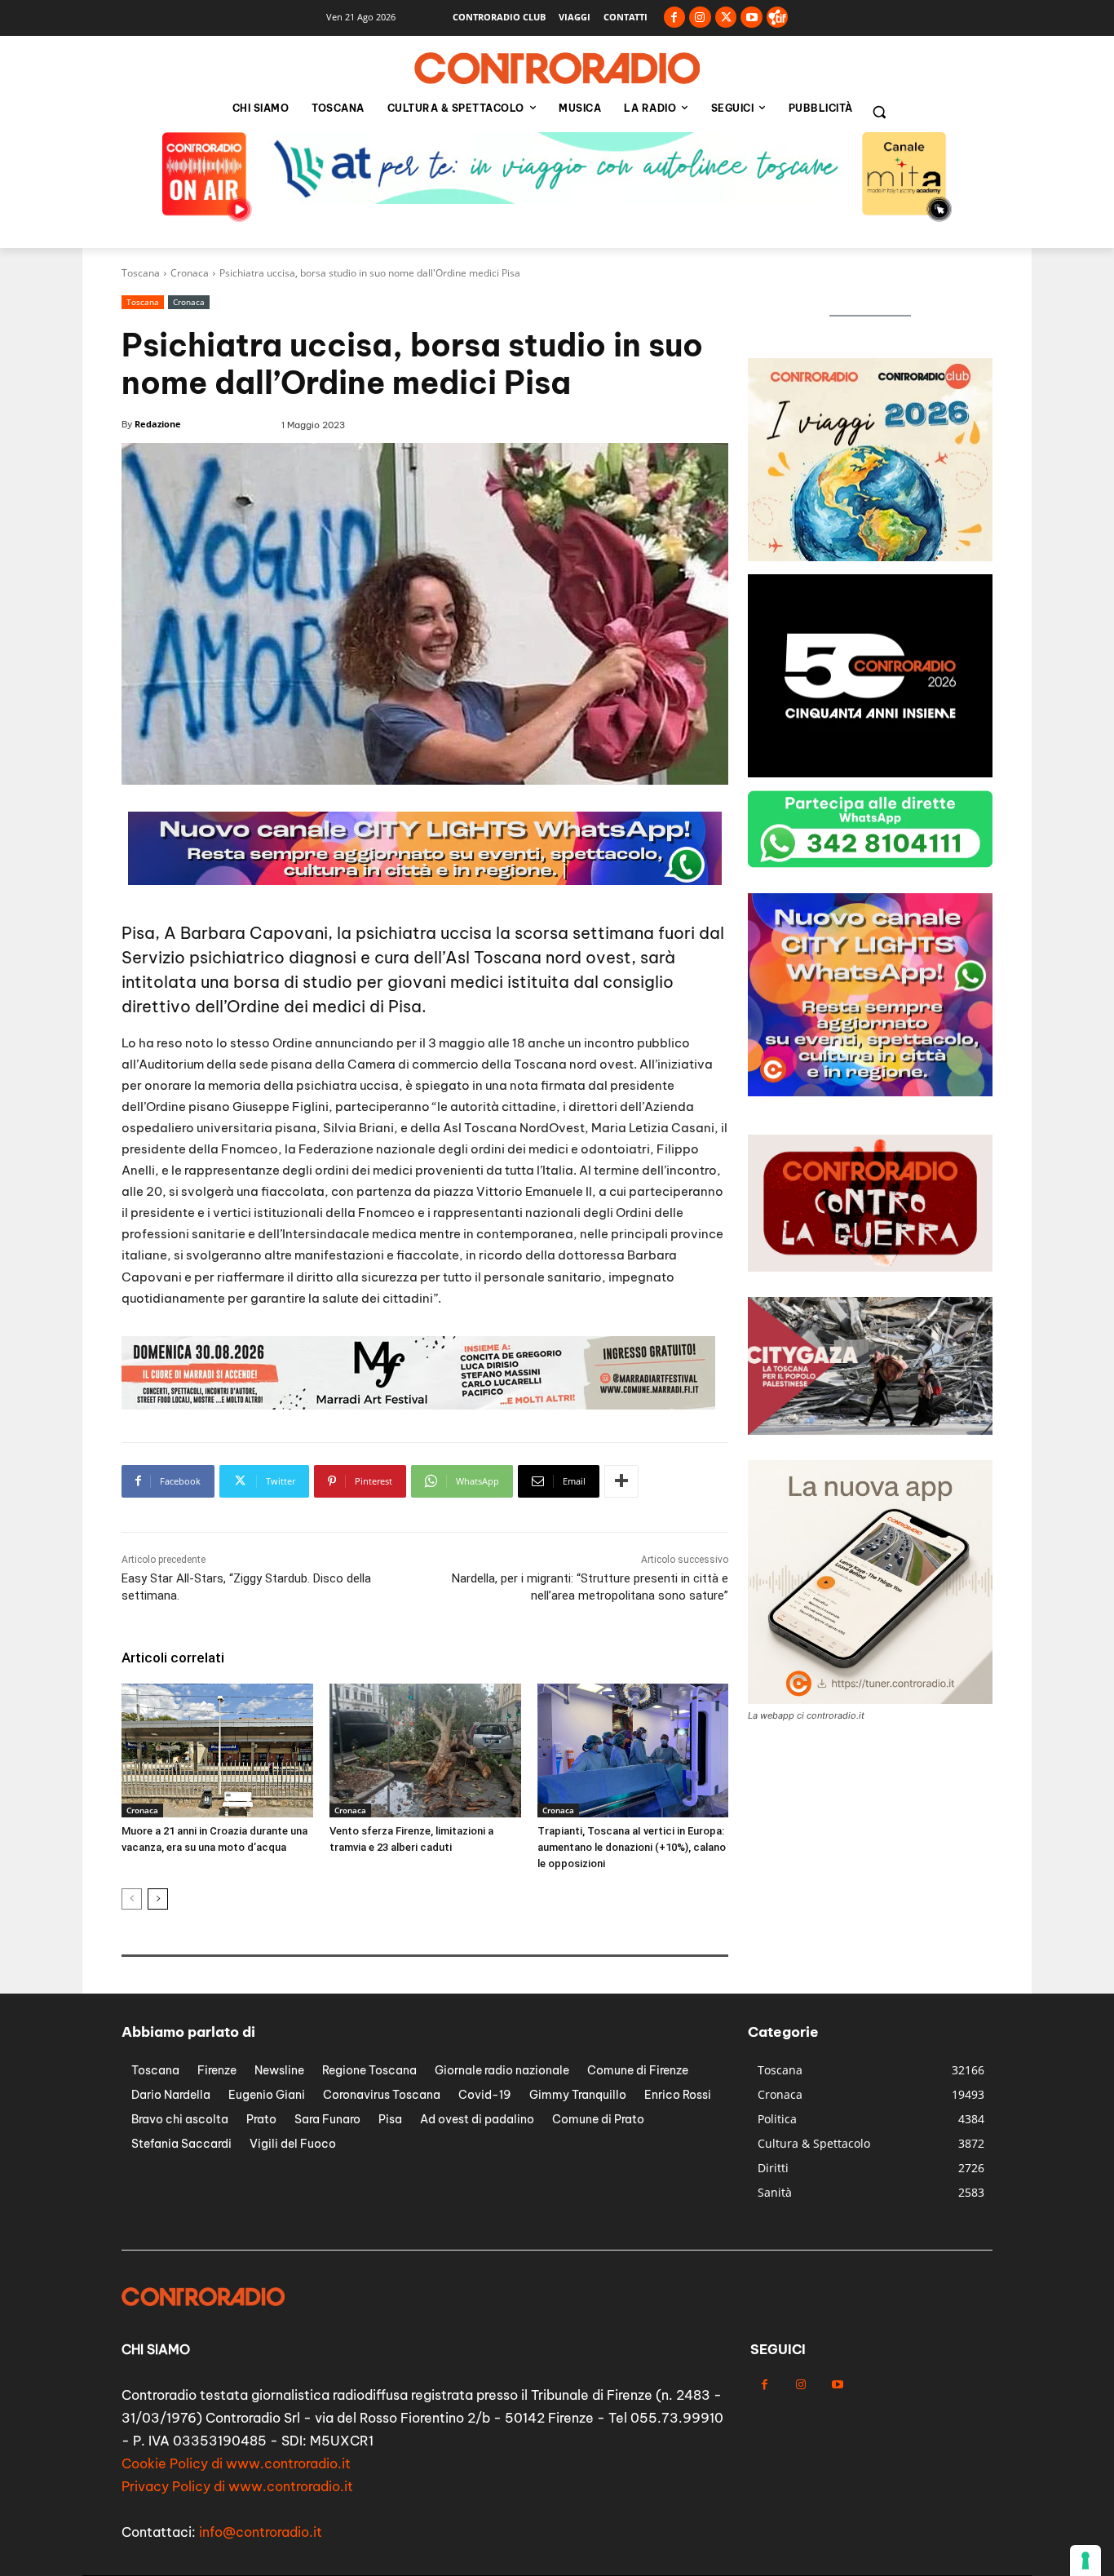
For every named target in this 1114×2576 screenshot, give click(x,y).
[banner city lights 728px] (557, 199)
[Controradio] (557, 69)
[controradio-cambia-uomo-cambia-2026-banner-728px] (425, 881)
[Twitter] (726, 18)
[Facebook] (675, 18)
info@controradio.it (261, 2532)
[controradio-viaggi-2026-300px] (870, 773)
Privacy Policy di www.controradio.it (237, 2486)
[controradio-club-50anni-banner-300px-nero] (870, 1092)
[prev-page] (132, 1899)
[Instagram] (700, 18)
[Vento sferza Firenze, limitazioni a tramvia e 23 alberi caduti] (425, 1751)
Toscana (141, 273)
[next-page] (158, 1899)
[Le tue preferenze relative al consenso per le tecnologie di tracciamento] (1085, 2561)
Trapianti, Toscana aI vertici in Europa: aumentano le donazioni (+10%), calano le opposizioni (632, 1847)
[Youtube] (752, 18)
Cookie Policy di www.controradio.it (236, 2463)
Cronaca (190, 273)
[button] (879, 112)
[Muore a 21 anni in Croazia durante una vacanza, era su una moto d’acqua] (217, 1751)
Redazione (158, 424)
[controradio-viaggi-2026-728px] (418, 1405)
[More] (621, 1481)
